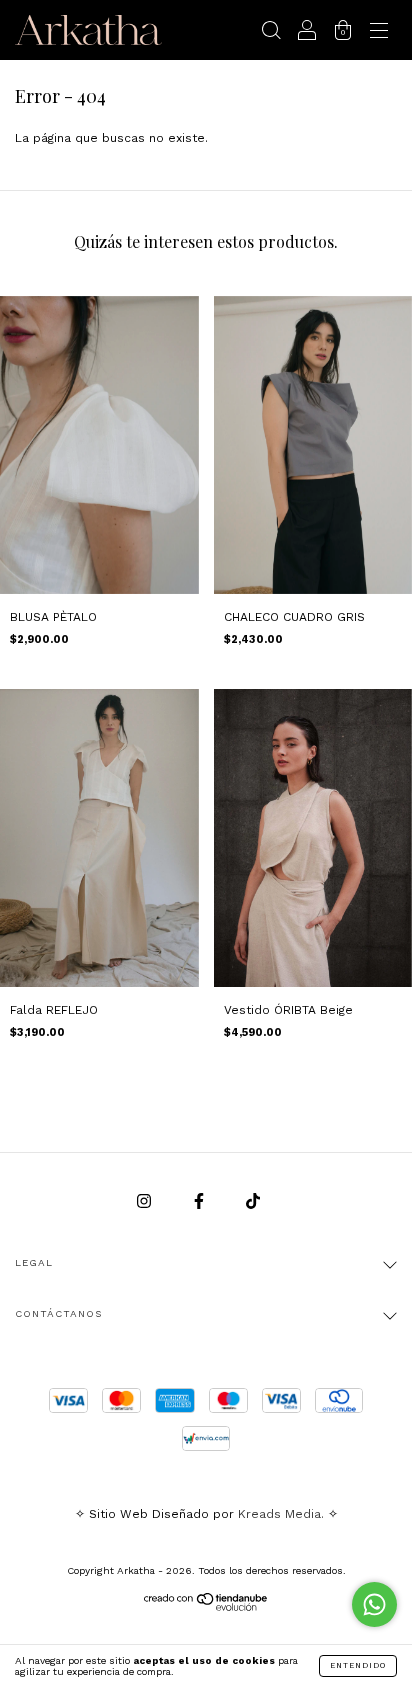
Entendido (358, 1665)
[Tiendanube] (206, 1607)
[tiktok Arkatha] (253, 1201)
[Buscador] (271, 33)
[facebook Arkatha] (201, 1201)
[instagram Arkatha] (146, 1201)
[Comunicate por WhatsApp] (374, 1604)
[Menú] (379, 33)
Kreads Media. (281, 1514)
